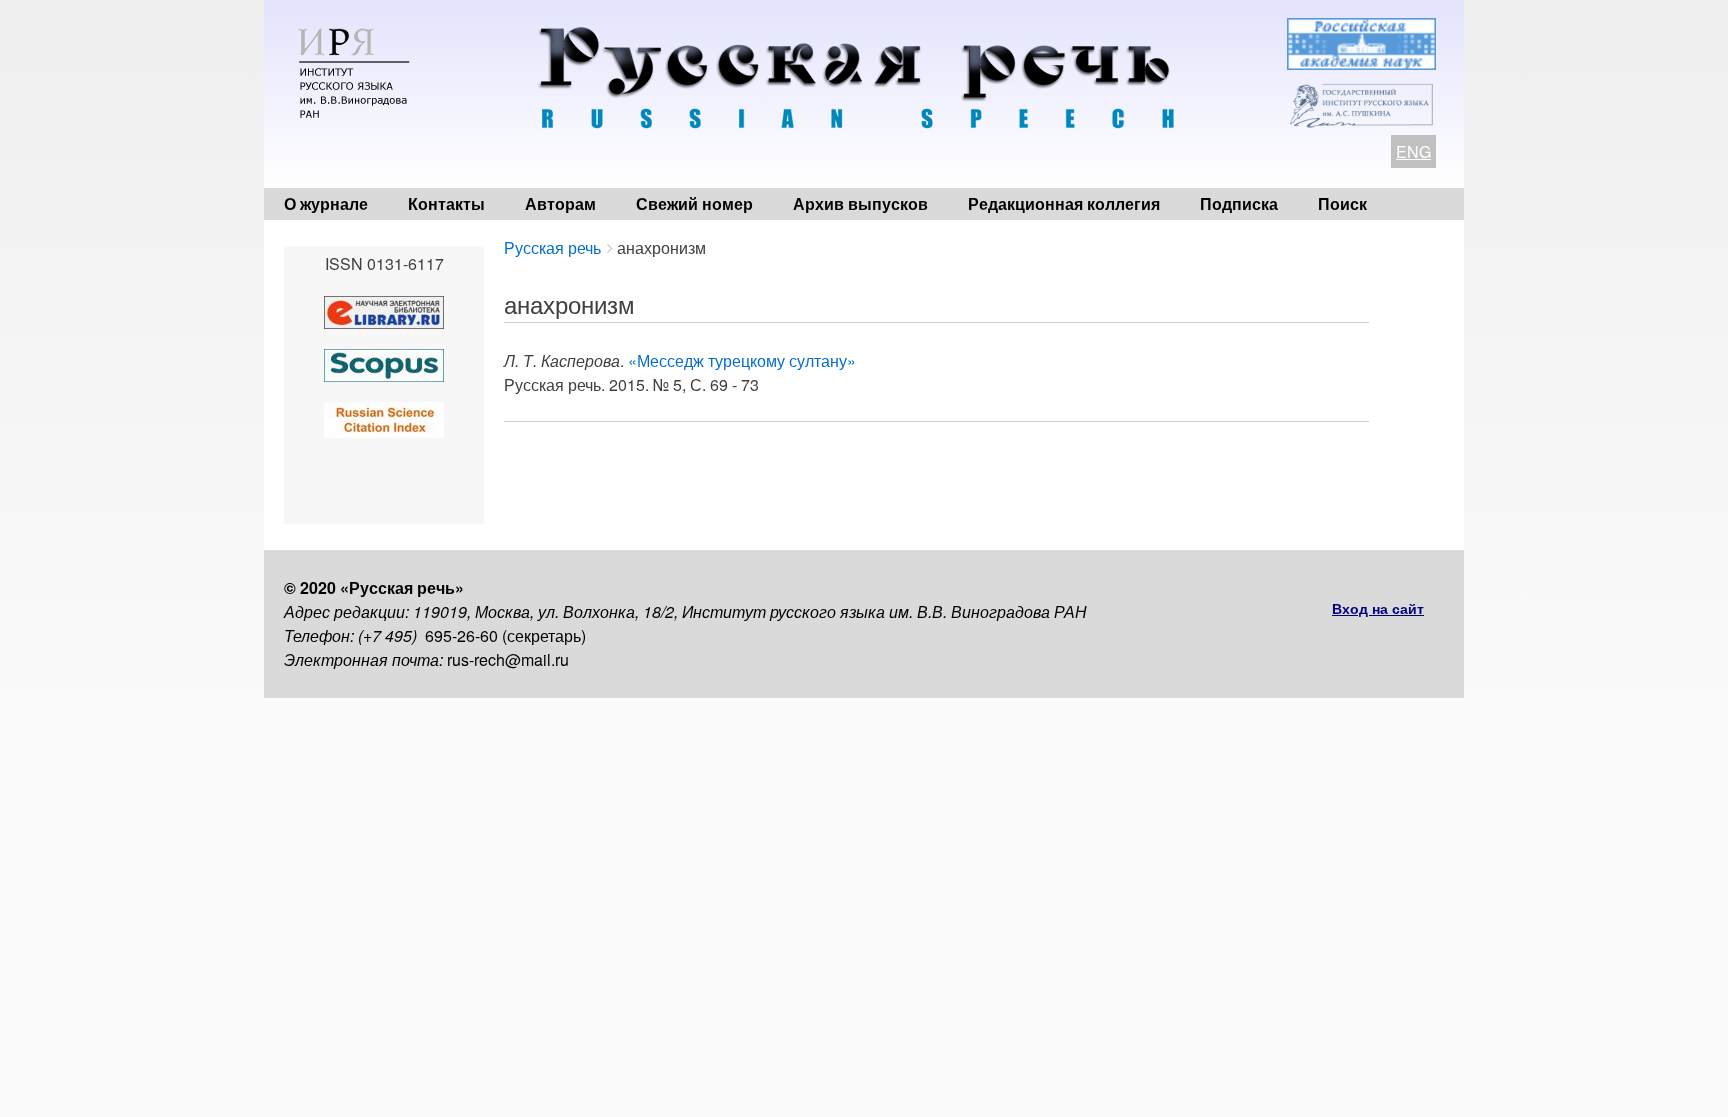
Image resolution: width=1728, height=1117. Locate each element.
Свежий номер (694, 203)
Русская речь (552, 247)
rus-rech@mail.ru (508, 659)
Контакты (446, 203)
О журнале (326, 203)
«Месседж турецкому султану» (742, 360)
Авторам (560, 203)
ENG (1413, 151)
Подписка (1239, 203)
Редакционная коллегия (1064, 203)
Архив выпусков (860, 203)
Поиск (1342, 203)
